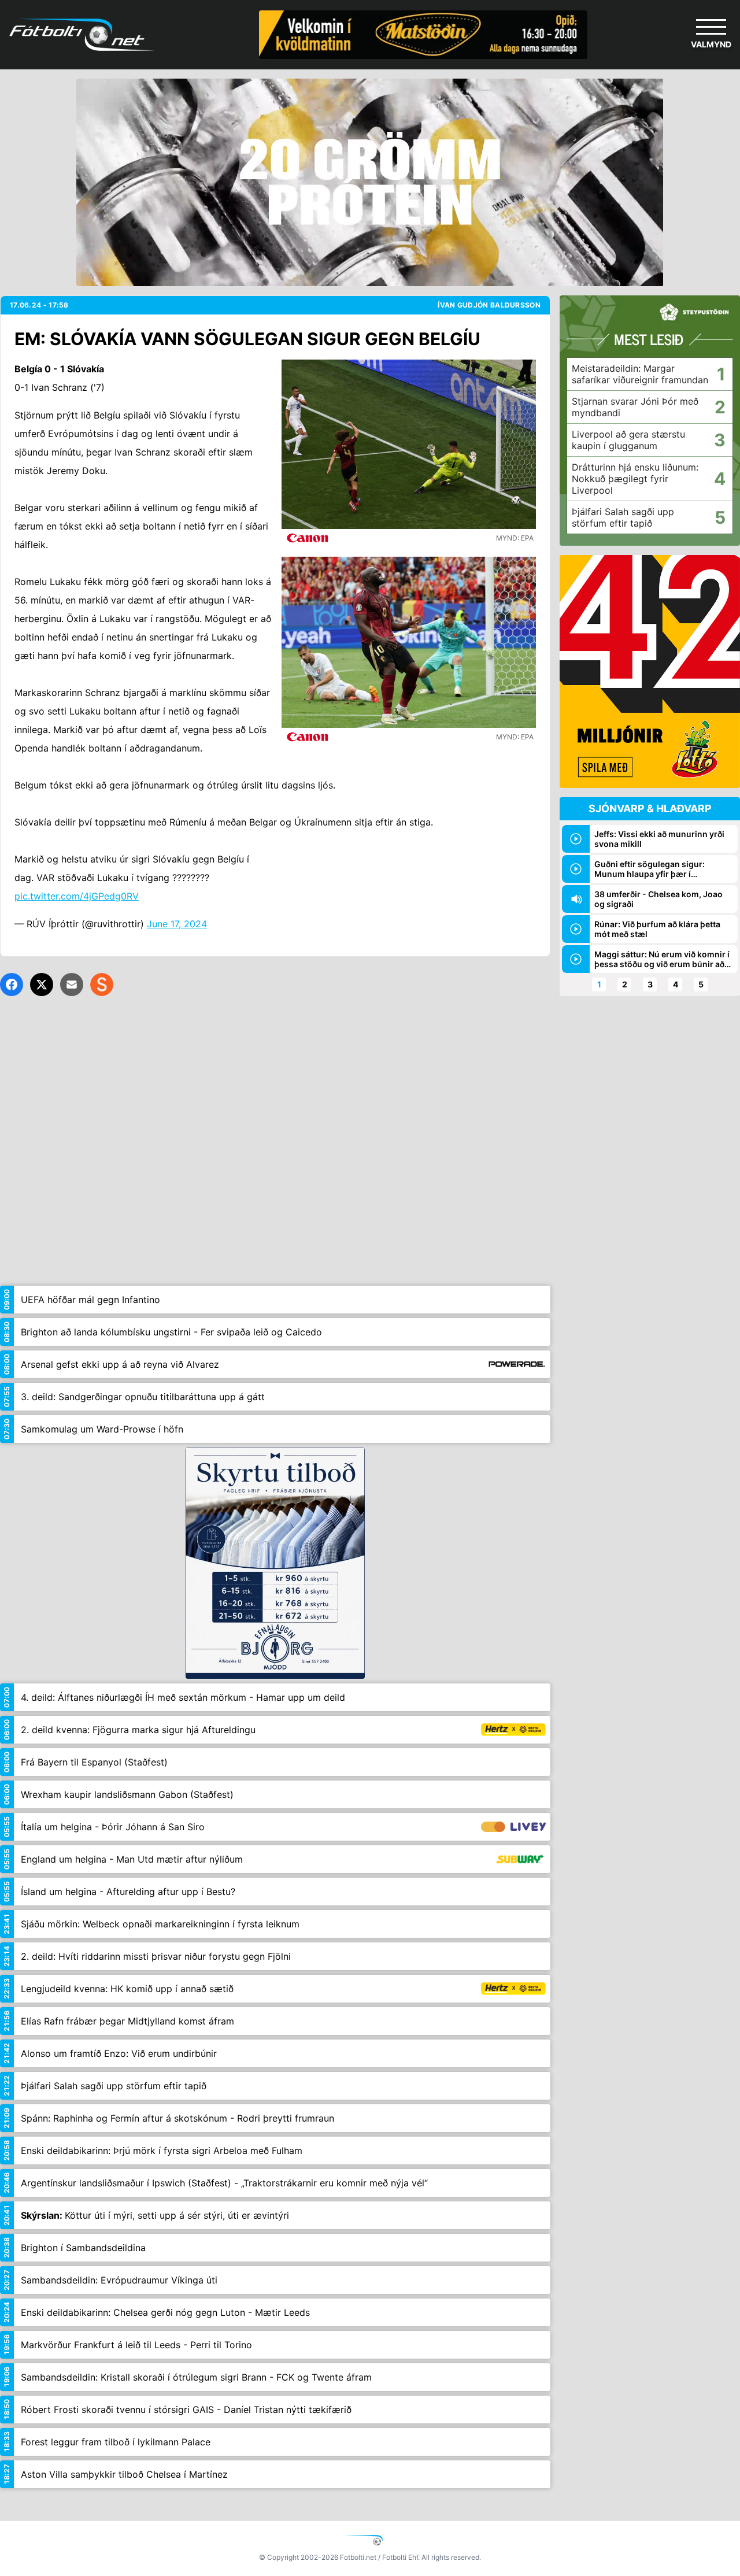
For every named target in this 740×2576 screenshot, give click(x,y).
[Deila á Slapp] (102, 984)
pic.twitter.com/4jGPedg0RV (77, 896)
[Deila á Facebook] (12, 984)
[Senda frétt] (72, 984)
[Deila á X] (42, 984)
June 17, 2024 (177, 924)
